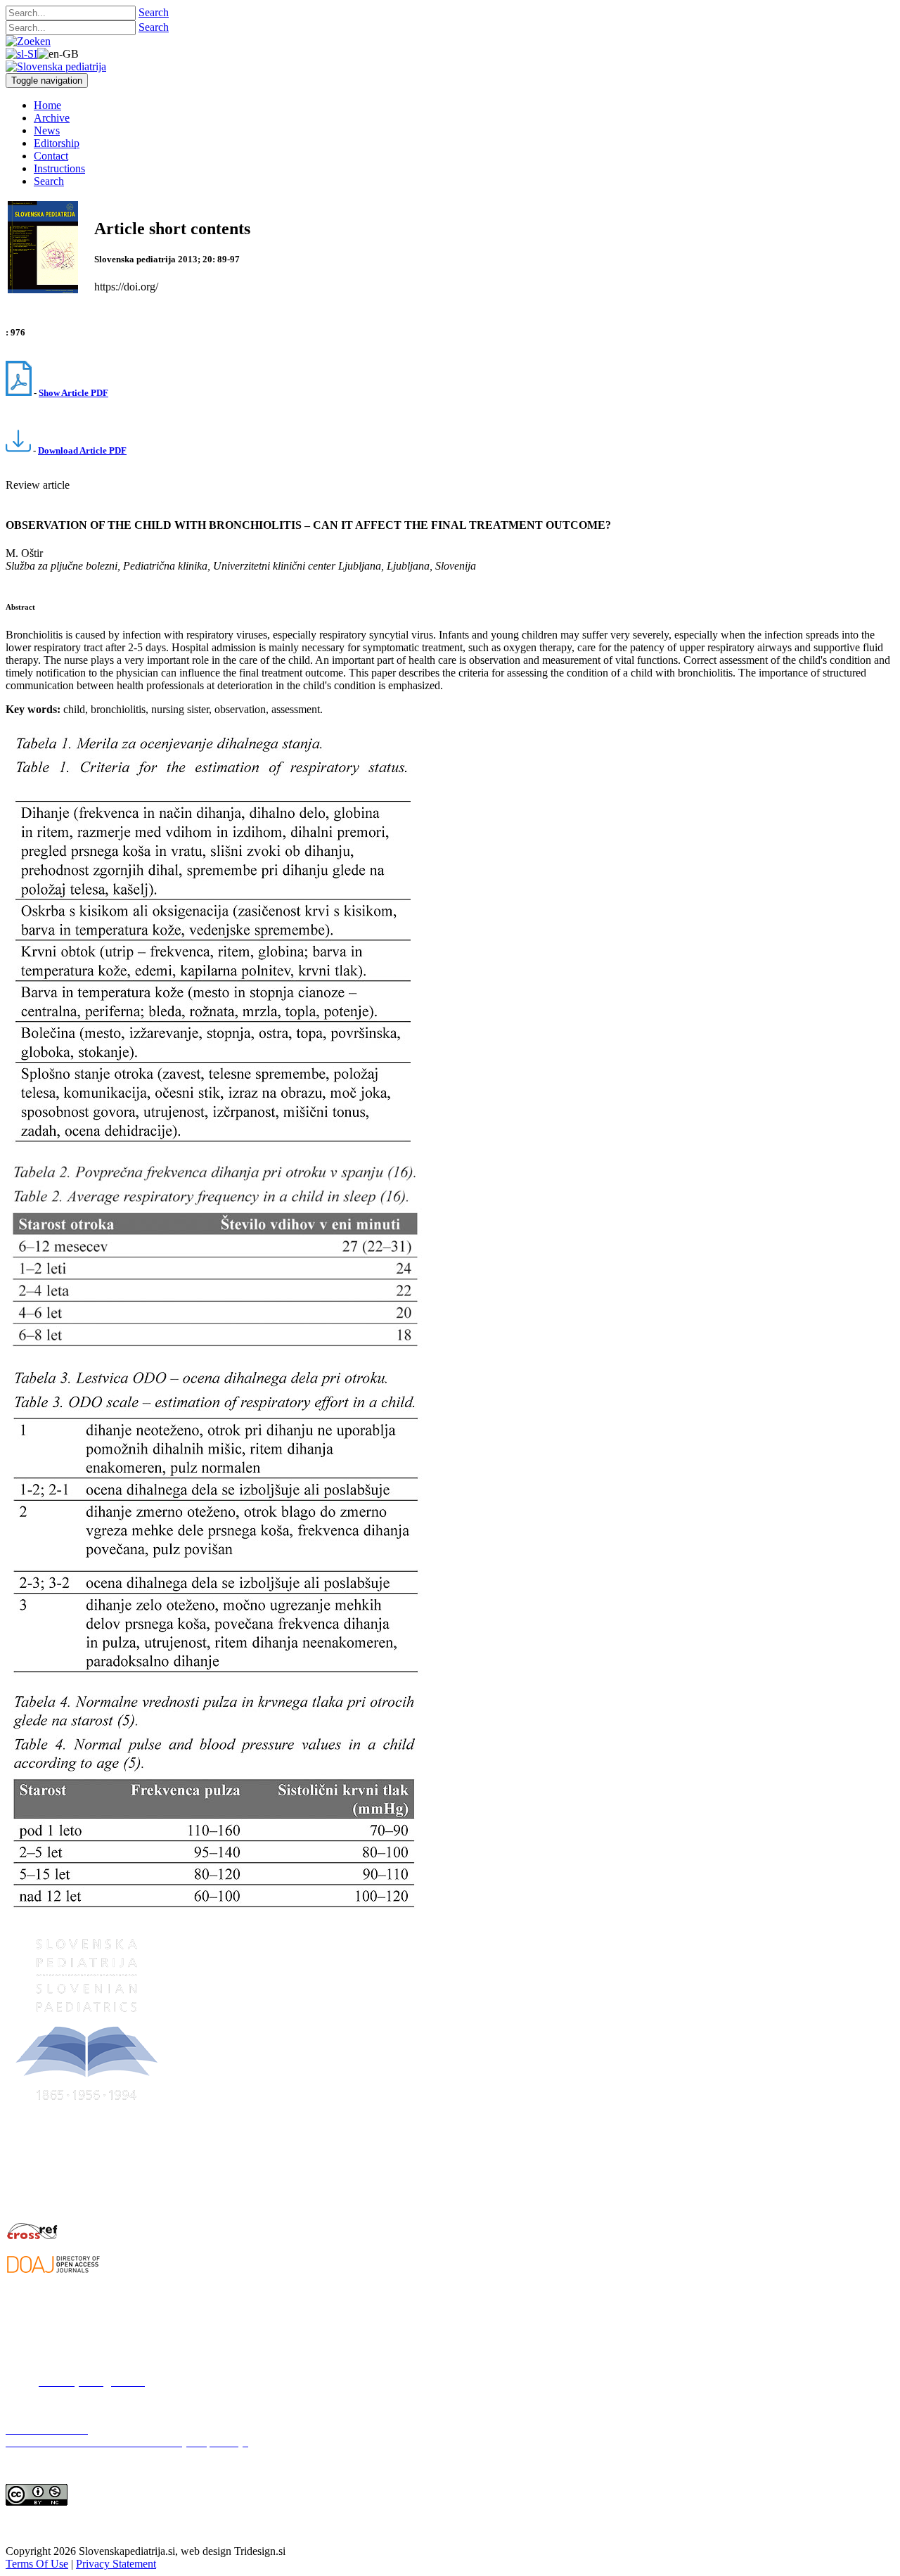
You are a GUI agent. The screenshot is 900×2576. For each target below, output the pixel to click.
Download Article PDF (82, 450)
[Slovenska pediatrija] (56, 66)
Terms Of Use (37, 2564)
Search (154, 12)
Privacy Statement (116, 2564)
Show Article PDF (73, 393)
